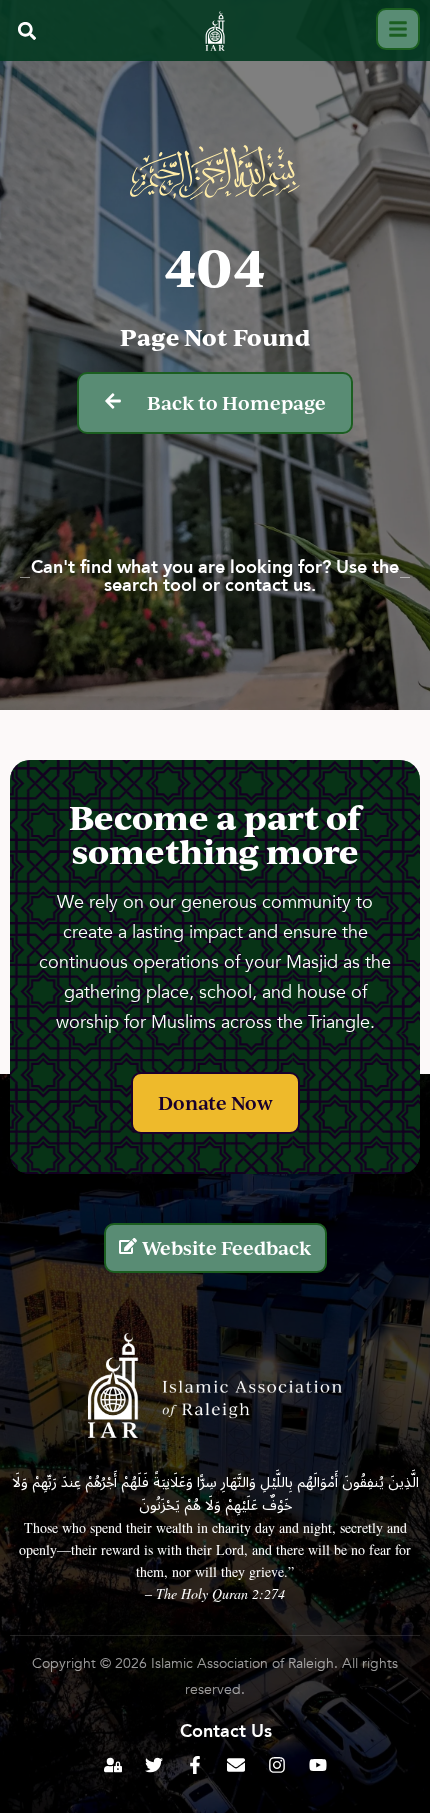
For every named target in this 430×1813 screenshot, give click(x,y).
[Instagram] (277, 1765)
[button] (26, 31)
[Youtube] (318, 1765)
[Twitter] (154, 1765)
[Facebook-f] (195, 1765)
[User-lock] (113, 1765)
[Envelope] (236, 1765)
